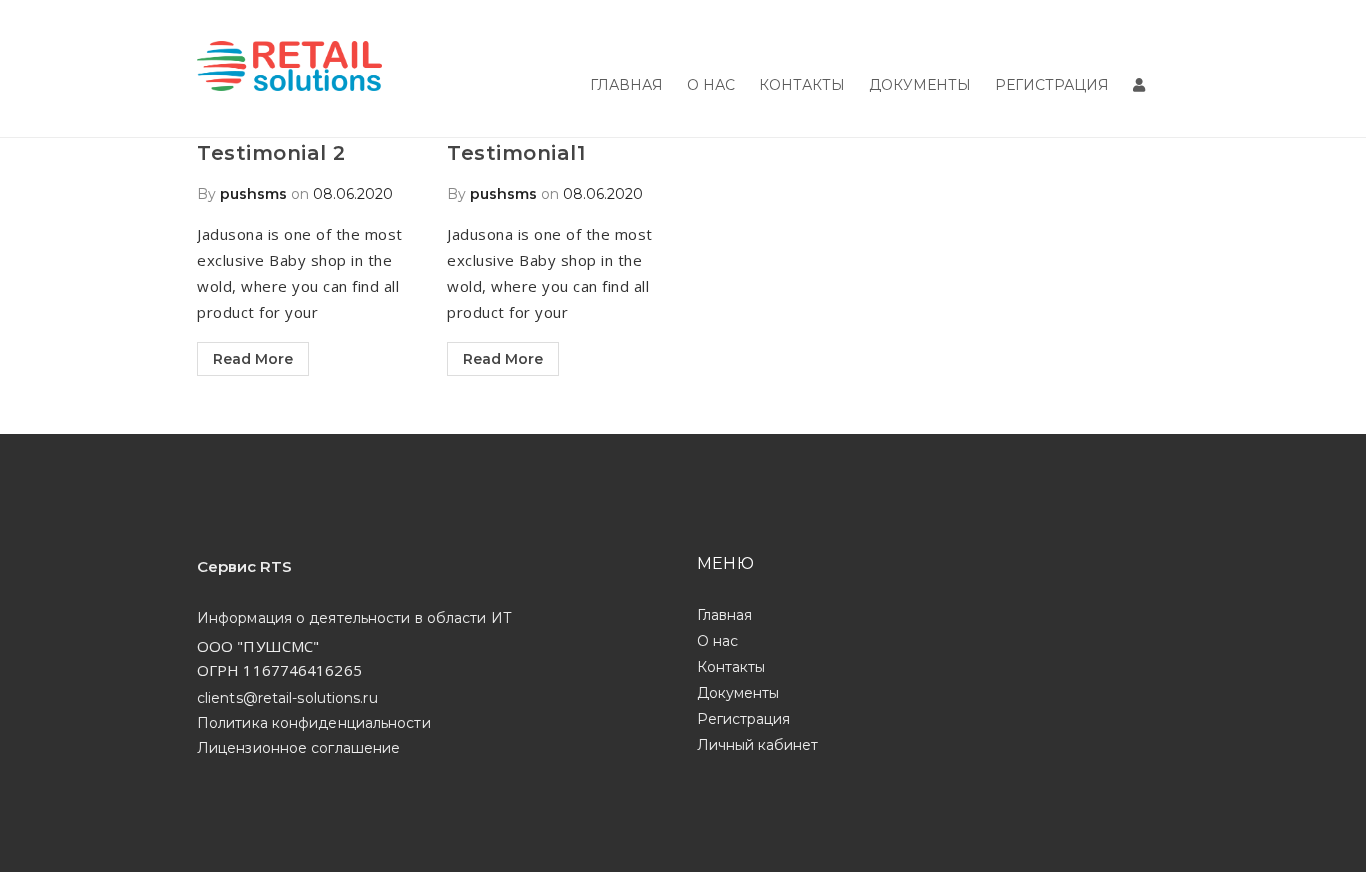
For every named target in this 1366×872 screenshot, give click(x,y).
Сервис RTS (244, 566)
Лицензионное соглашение (298, 748)
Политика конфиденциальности (314, 723)
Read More (253, 359)
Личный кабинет (757, 745)
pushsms (253, 194)
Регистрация (1052, 85)
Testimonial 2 (271, 153)
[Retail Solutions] (289, 68)
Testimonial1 (516, 153)
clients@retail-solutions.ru (287, 698)
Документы (920, 85)
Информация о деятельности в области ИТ (354, 618)
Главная (626, 85)
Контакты (802, 85)
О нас (711, 85)
